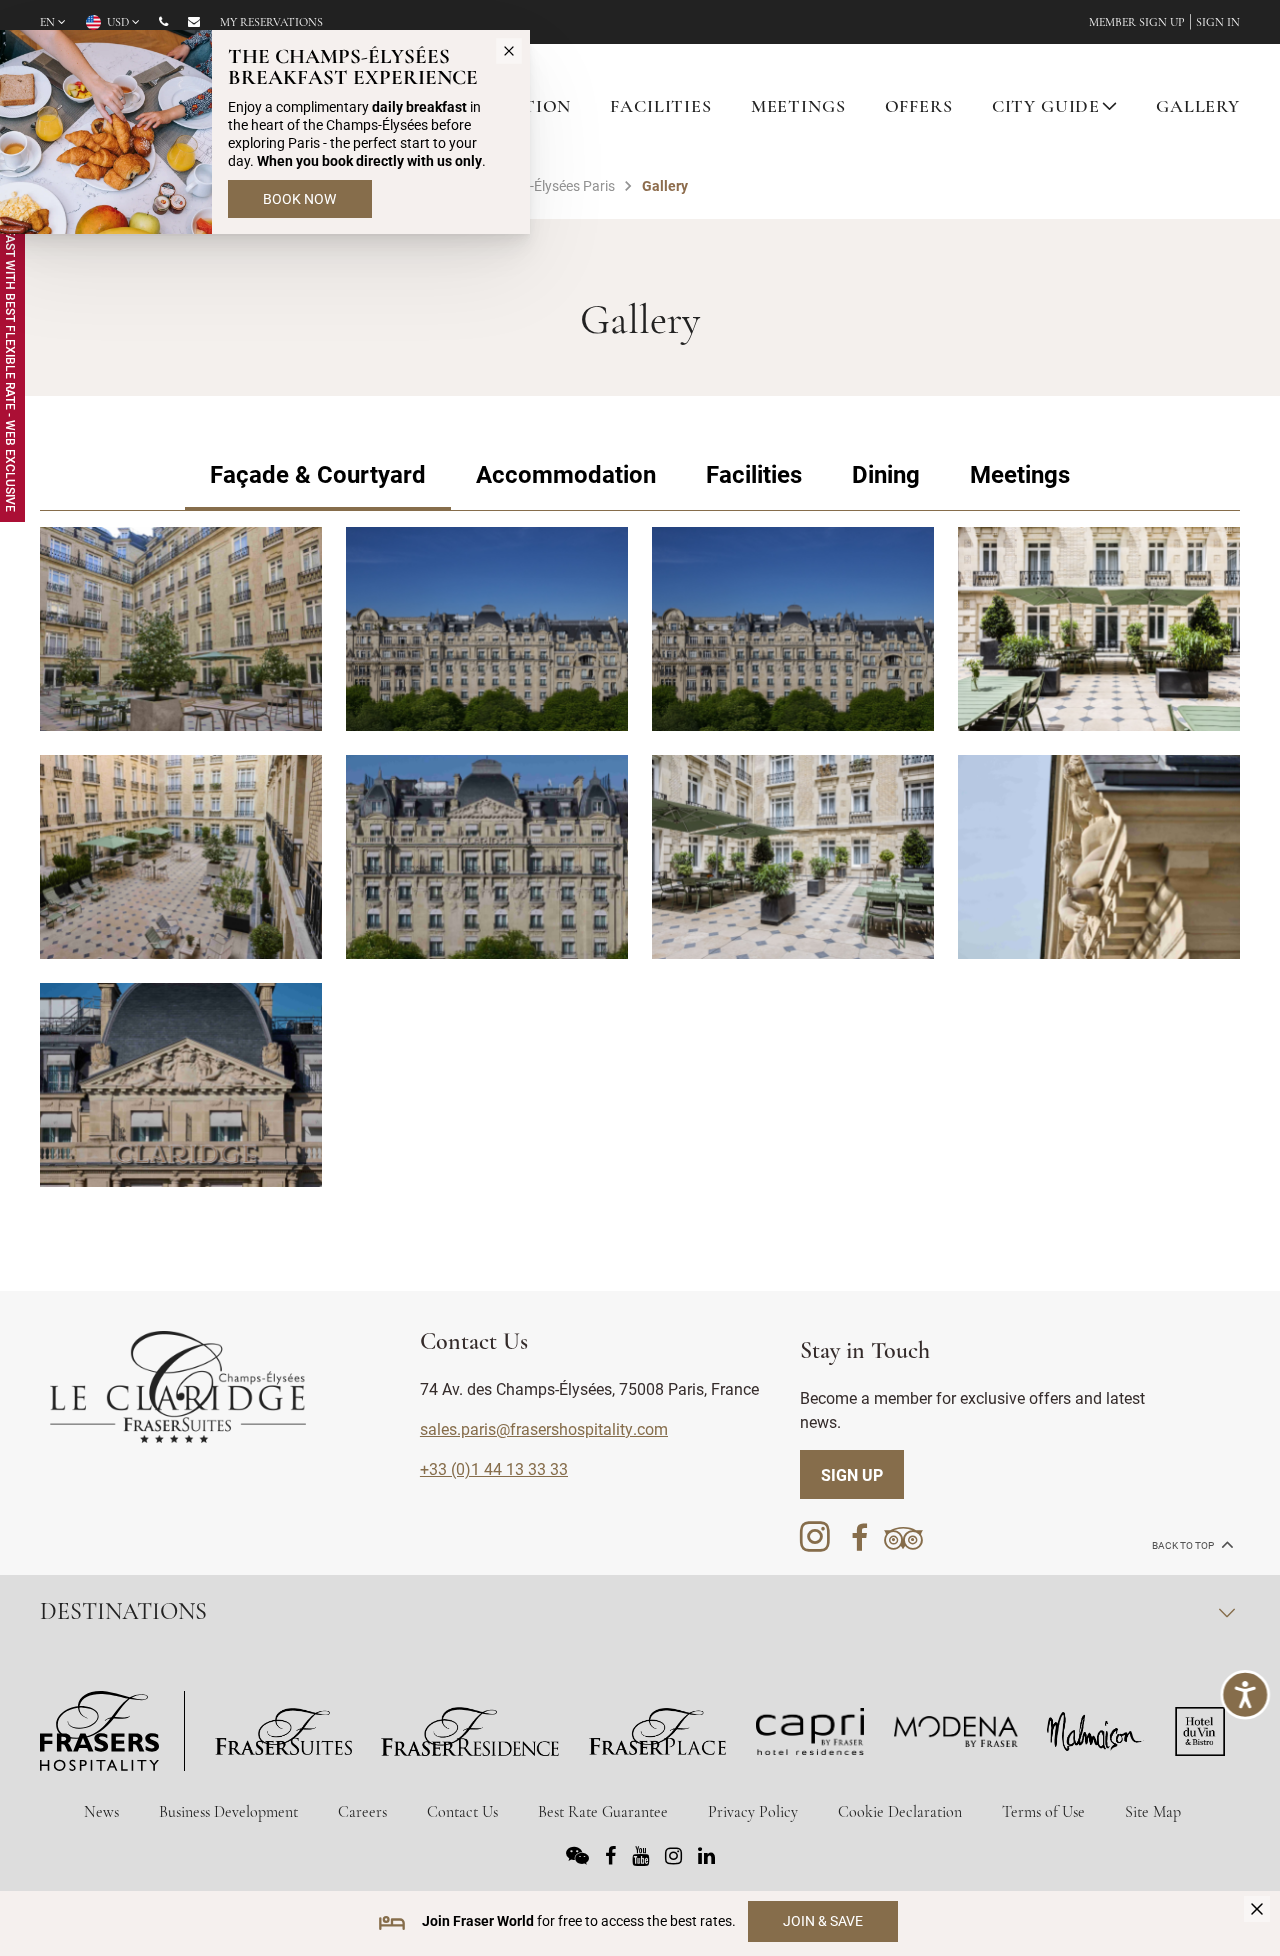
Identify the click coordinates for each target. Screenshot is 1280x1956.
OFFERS (919, 108)
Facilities (754, 474)
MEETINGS (798, 108)
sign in (1218, 23)
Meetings (1020, 474)
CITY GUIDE (1046, 108)
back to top (1184, 1545)
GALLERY (1198, 108)
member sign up (1137, 23)
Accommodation (566, 474)
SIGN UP (852, 1474)
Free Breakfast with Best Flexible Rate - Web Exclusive (11, 336)
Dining (886, 474)
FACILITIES (661, 108)
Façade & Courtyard (318, 474)
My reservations (271, 23)
